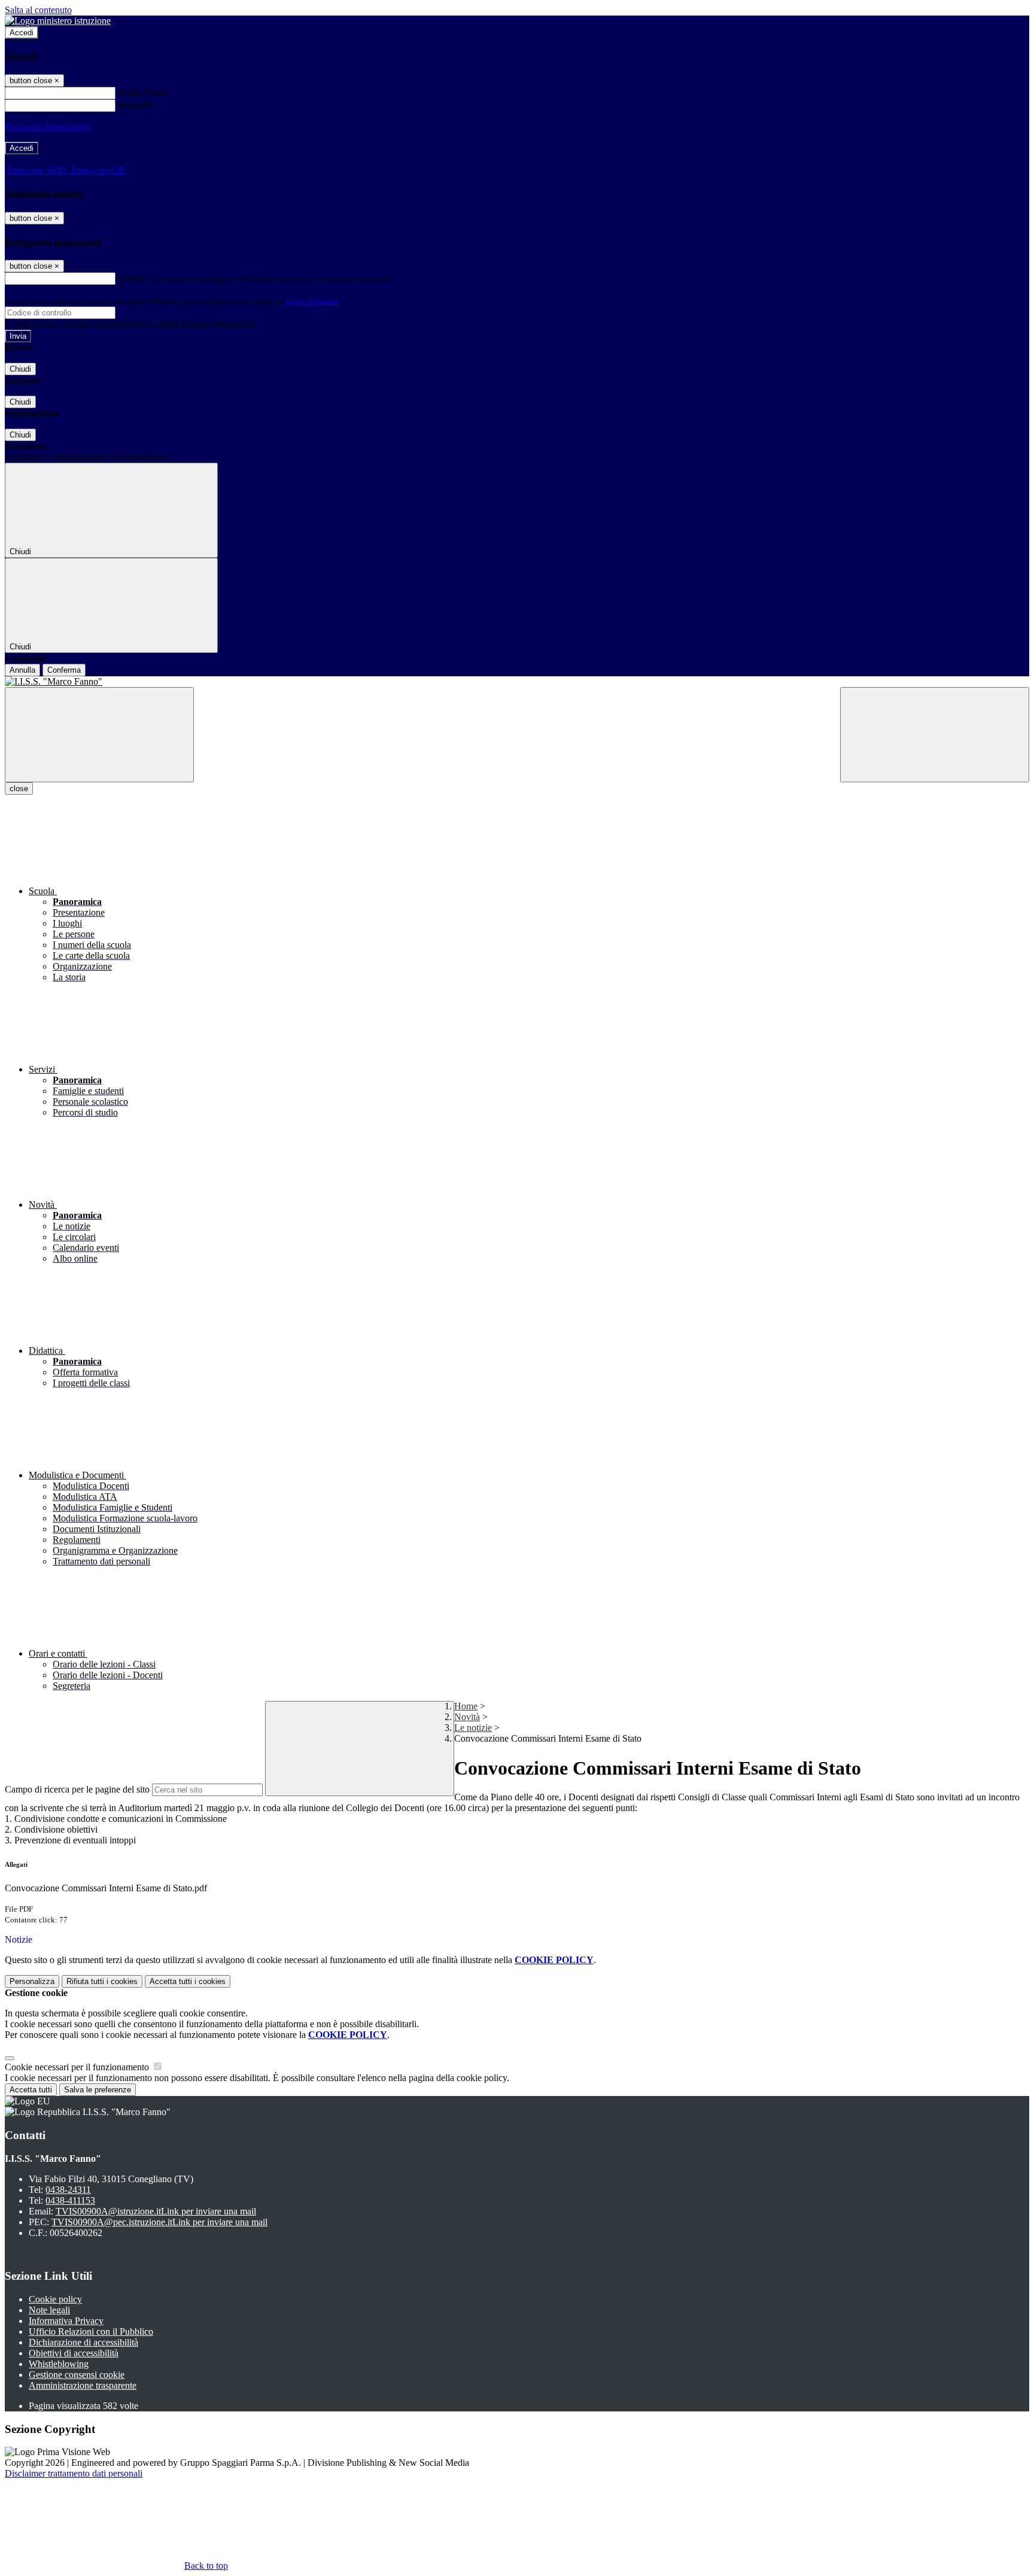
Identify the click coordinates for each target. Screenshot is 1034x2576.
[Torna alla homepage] (517, 682)
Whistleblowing (59, 2364)
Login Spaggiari (312, 301)
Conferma (64, 670)
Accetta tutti (188, 1981)
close (19, 789)
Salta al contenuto (38, 10)
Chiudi (20, 369)
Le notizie (473, 1728)
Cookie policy (55, 2299)
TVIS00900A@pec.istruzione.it (159, 2222)
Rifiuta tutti (102, 1981)
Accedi (22, 33)
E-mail (130, 278)
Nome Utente (143, 92)
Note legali (49, 2310)
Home (466, 1706)
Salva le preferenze (98, 2090)
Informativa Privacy (66, 2321)
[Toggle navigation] (99, 735)
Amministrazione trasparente (83, 2385)
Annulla (22, 670)
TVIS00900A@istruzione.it (156, 2211)
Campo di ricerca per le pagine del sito (77, 1789)
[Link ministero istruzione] (58, 21)
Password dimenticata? (48, 127)
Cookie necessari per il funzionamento (78, 2067)
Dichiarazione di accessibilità (83, 2342)
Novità (467, 1717)
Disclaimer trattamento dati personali (74, 2473)
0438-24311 (68, 2190)
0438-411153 (70, 2200)
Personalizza (32, 1981)
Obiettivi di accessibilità (74, 2353)
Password (136, 105)
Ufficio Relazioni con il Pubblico (91, 2332)
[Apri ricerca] (935, 735)
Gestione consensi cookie (77, 2375)
